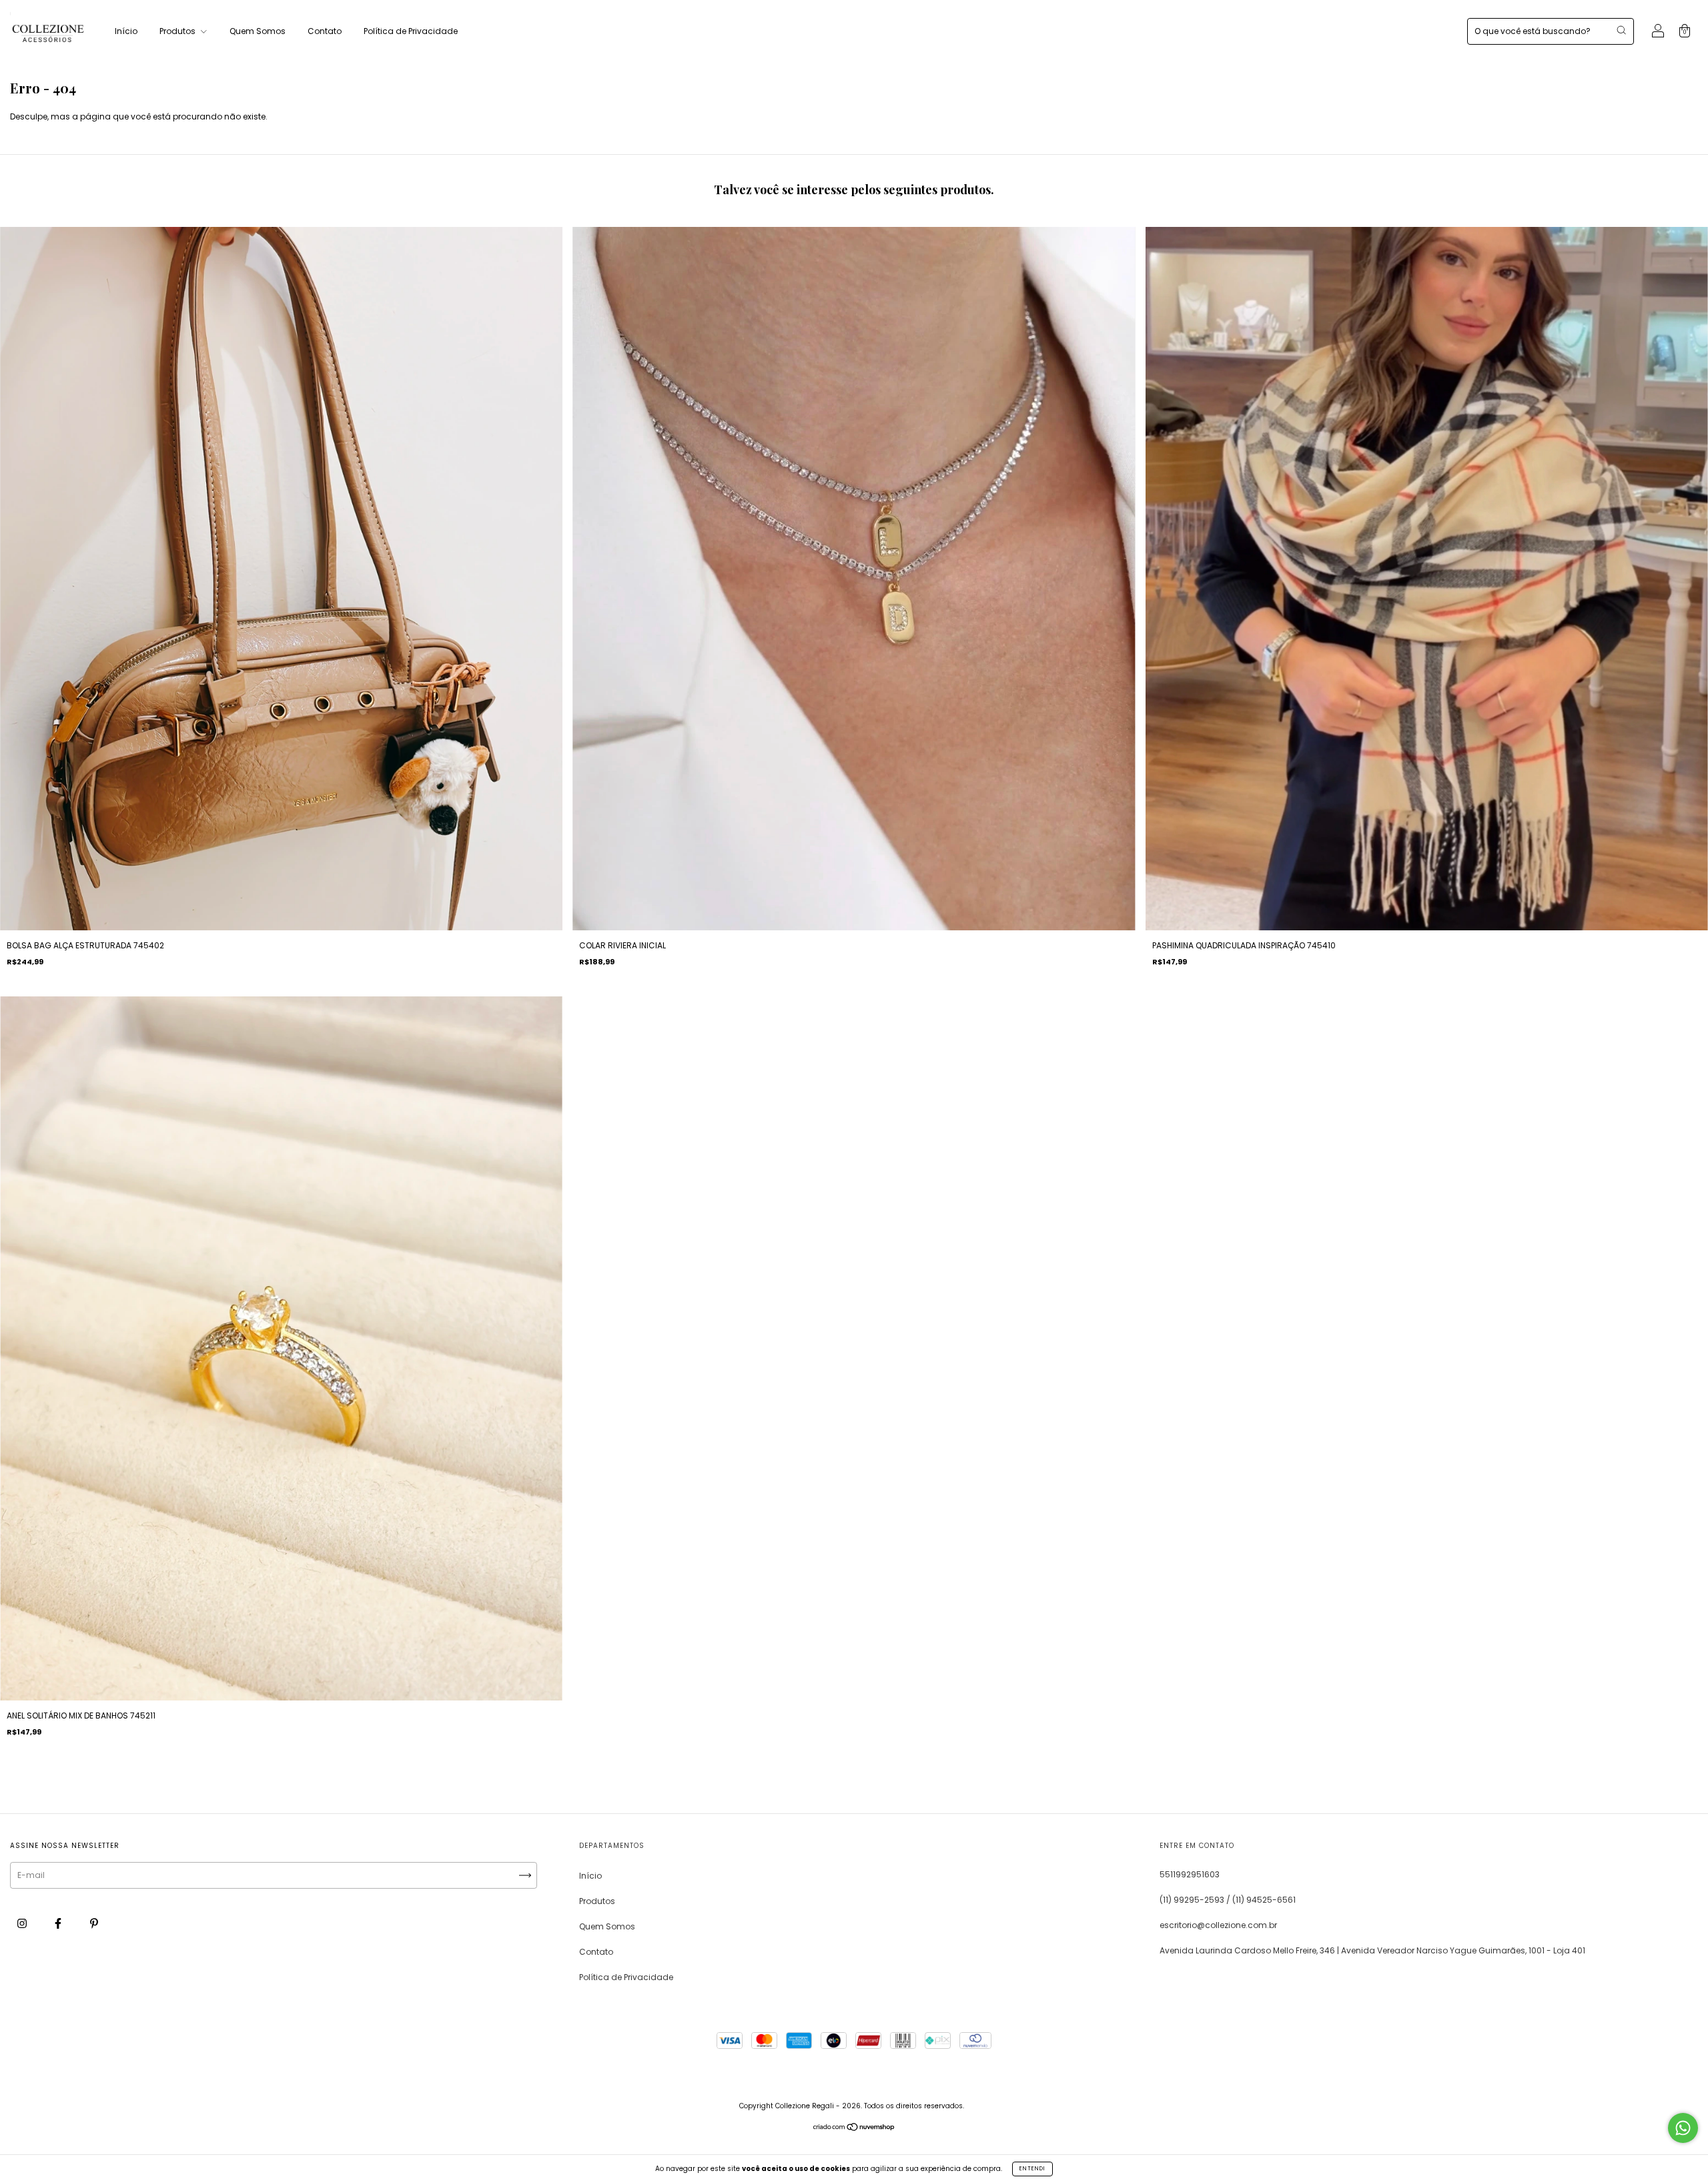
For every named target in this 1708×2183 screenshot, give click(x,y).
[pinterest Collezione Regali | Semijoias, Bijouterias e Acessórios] (94, 1924)
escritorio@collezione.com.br (1218, 1925)
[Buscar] (1621, 30)
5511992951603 (1190, 1874)
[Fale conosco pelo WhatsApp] (1683, 2128)
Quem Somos (258, 31)
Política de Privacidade (411, 31)
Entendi (1032, 2169)
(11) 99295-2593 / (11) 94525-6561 (1228, 1900)
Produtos (178, 31)
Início (126, 31)
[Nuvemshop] (854, 2128)
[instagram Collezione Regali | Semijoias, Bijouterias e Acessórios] (23, 1924)
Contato (325, 31)
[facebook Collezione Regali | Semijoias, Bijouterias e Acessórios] (59, 1924)
